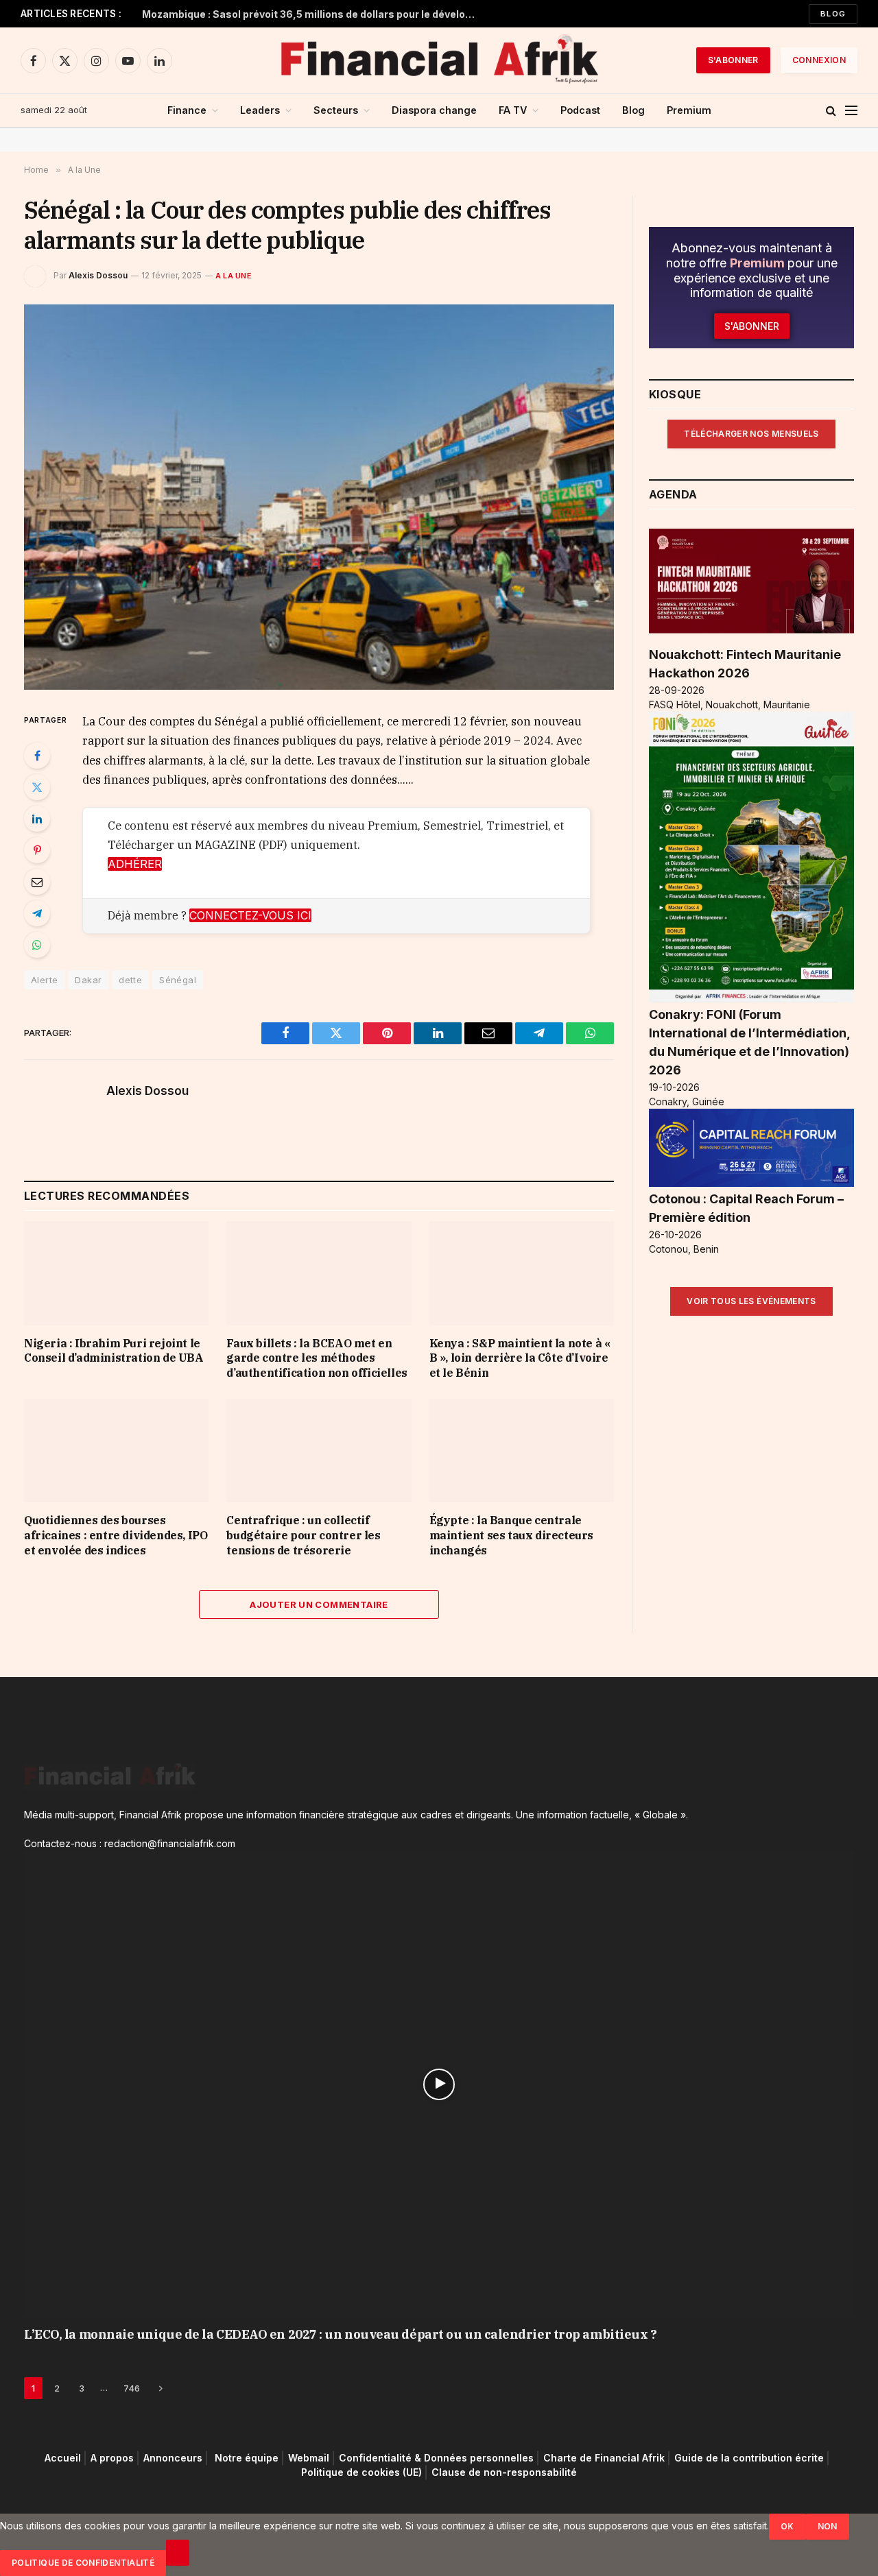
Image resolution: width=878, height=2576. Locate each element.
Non (828, 2526)
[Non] (178, 2553)
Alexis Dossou (98, 275)
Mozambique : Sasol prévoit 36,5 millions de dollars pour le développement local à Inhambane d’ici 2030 (313, 14)
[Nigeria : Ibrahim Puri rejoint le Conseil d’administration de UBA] (116, 1273)
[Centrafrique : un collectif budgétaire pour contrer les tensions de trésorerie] (319, 1450)
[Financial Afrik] (439, 60)
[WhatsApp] (37, 945)
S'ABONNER (733, 60)
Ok (787, 2526)
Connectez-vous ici (250, 915)
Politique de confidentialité (83, 2563)
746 (132, 2388)
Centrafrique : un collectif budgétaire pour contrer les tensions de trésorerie (303, 1535)
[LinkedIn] (37, 819)
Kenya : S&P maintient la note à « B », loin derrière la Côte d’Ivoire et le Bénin (520, 1358)
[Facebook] (37, 756)
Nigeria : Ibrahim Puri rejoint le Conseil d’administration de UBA (114, 1351)
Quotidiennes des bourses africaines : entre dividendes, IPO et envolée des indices (116, 1535)
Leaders (260, 110)
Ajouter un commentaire (319, 1604)
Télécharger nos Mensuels (751, 434)
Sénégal (178, 980)
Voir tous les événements (751, 1301)
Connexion (819, 60)
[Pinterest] (37, 850)
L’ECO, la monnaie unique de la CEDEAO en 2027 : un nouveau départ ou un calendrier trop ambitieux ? (340, 2334)
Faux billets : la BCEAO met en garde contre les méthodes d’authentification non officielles (317, 1358)
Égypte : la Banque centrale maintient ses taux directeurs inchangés (511, 1535)
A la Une (234, 276)
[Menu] (851, 111)
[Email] (37, 882)
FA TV (513, 110)
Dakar (88, 980)
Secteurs (336, 110)
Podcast (580, 110)
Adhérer (135, 864)
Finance (187, 110)
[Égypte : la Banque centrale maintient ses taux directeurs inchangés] (522, 1450)
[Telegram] (37, 913)
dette (130, 980)
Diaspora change (434, 110)
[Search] (831, 111)
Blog (833, 14)
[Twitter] (37, 787)
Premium (689, 110)
